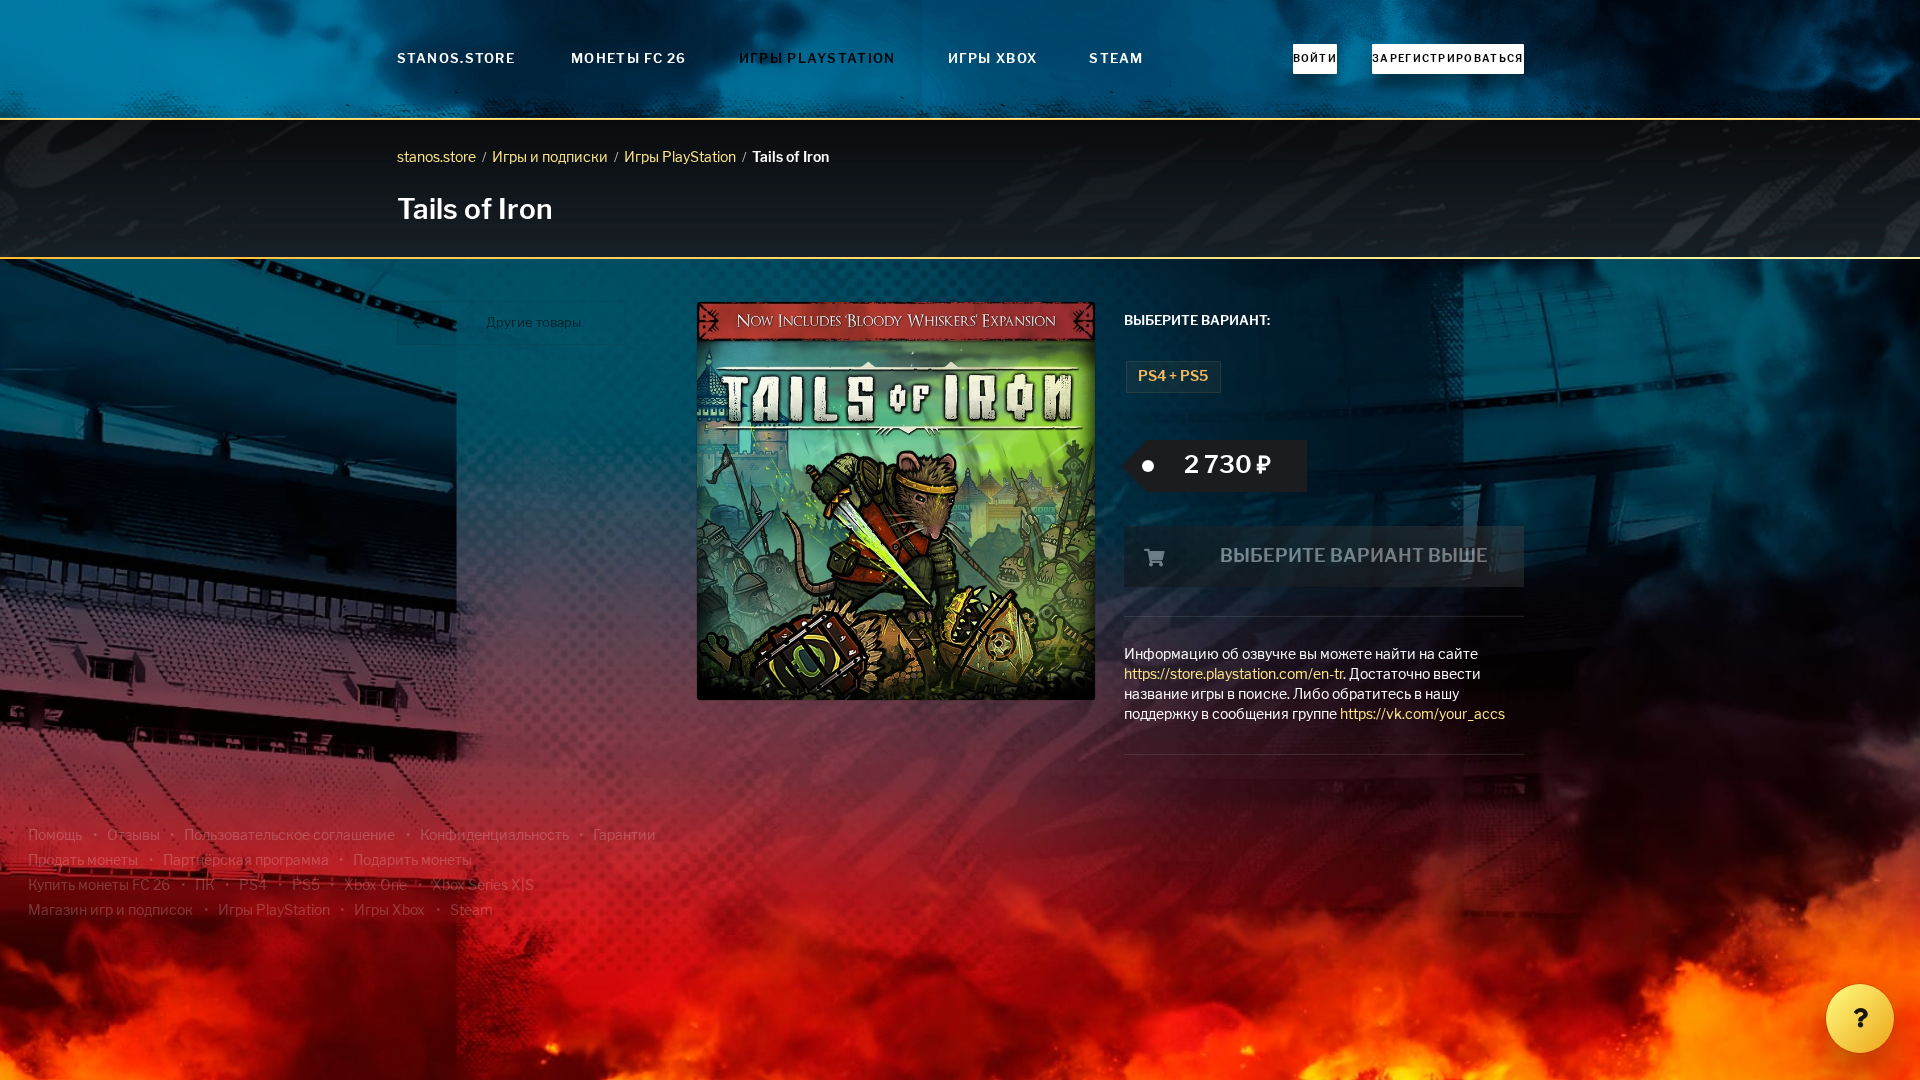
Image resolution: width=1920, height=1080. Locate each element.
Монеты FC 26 (629, 59)
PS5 (306, 886)
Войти (1315, 59)
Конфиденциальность (494, 836)
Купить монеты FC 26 (99, 886)
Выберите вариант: (1197, 321)
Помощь (55, 836)
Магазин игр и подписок (110, 911)
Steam (1116, 59)
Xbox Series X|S (483, 886)
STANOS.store (456, 59)
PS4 (253, 886)
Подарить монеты (412, 861)
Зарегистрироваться (1447, 59)
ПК (205, 886)
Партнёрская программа (246, 861)
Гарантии (624, 836)
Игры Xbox (993, 59)
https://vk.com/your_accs (1422, 715)
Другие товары (533, 323)
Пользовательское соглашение (289, 836)
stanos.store (436, 158)
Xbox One (375, 886)
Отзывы (133, 836)
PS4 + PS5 (1173, 377)
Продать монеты (83, 861)
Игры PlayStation (817, 59)
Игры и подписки (550, 158)
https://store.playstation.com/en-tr (1233, 675)
